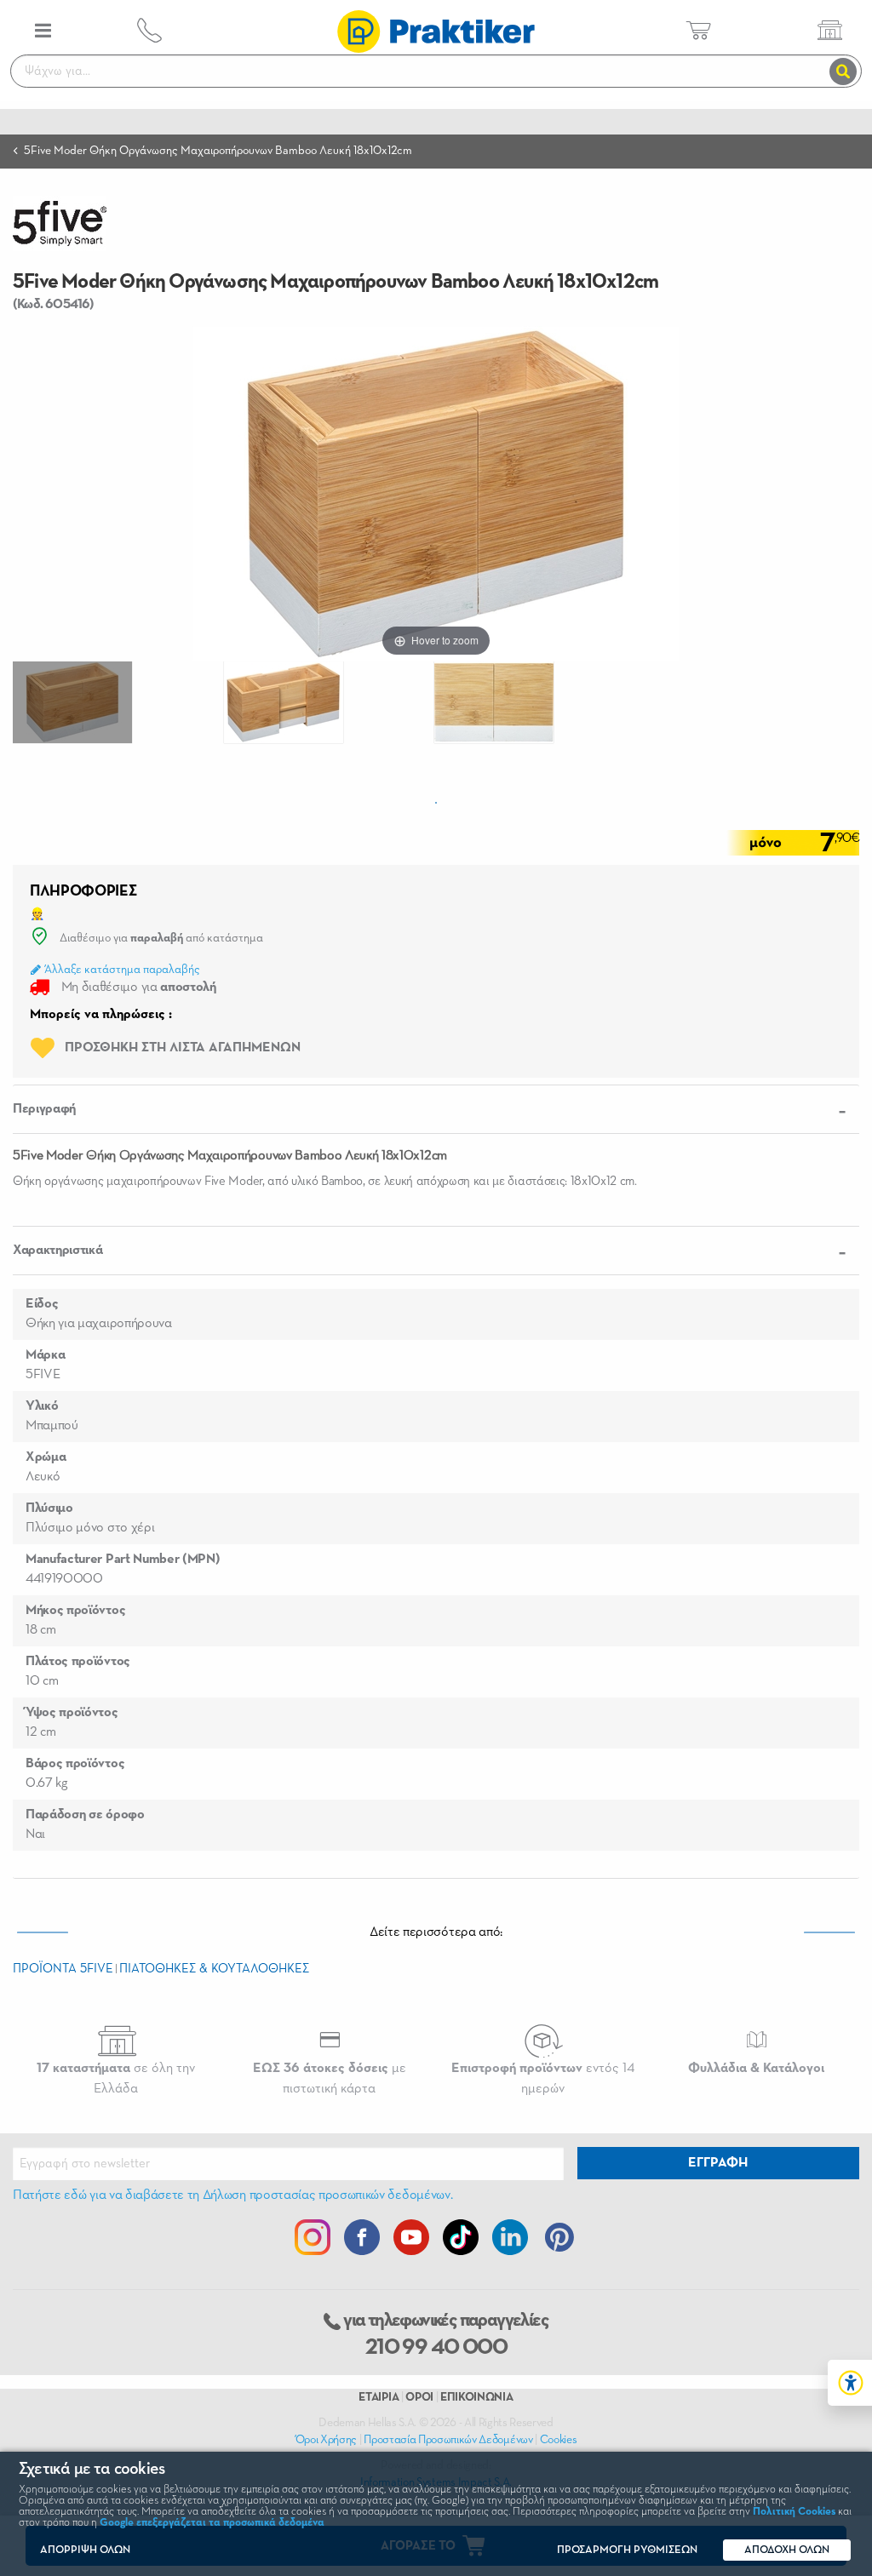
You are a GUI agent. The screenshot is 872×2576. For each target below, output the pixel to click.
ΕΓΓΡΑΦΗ (718, 2163)
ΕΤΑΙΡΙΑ (379, 2397)
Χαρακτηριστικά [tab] (58, 1251)
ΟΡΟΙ (419, 2397)
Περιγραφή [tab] (44, 1109)
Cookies (559, 2440)
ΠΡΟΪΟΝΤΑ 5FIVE (63, 1969)
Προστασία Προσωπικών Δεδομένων (448, 2440)
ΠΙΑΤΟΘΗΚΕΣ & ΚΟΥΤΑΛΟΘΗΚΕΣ (214, 1969)
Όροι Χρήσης (326, 2440)
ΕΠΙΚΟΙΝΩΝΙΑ (476, 2397)
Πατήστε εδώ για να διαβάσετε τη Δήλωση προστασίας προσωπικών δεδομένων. (232, 2195)
